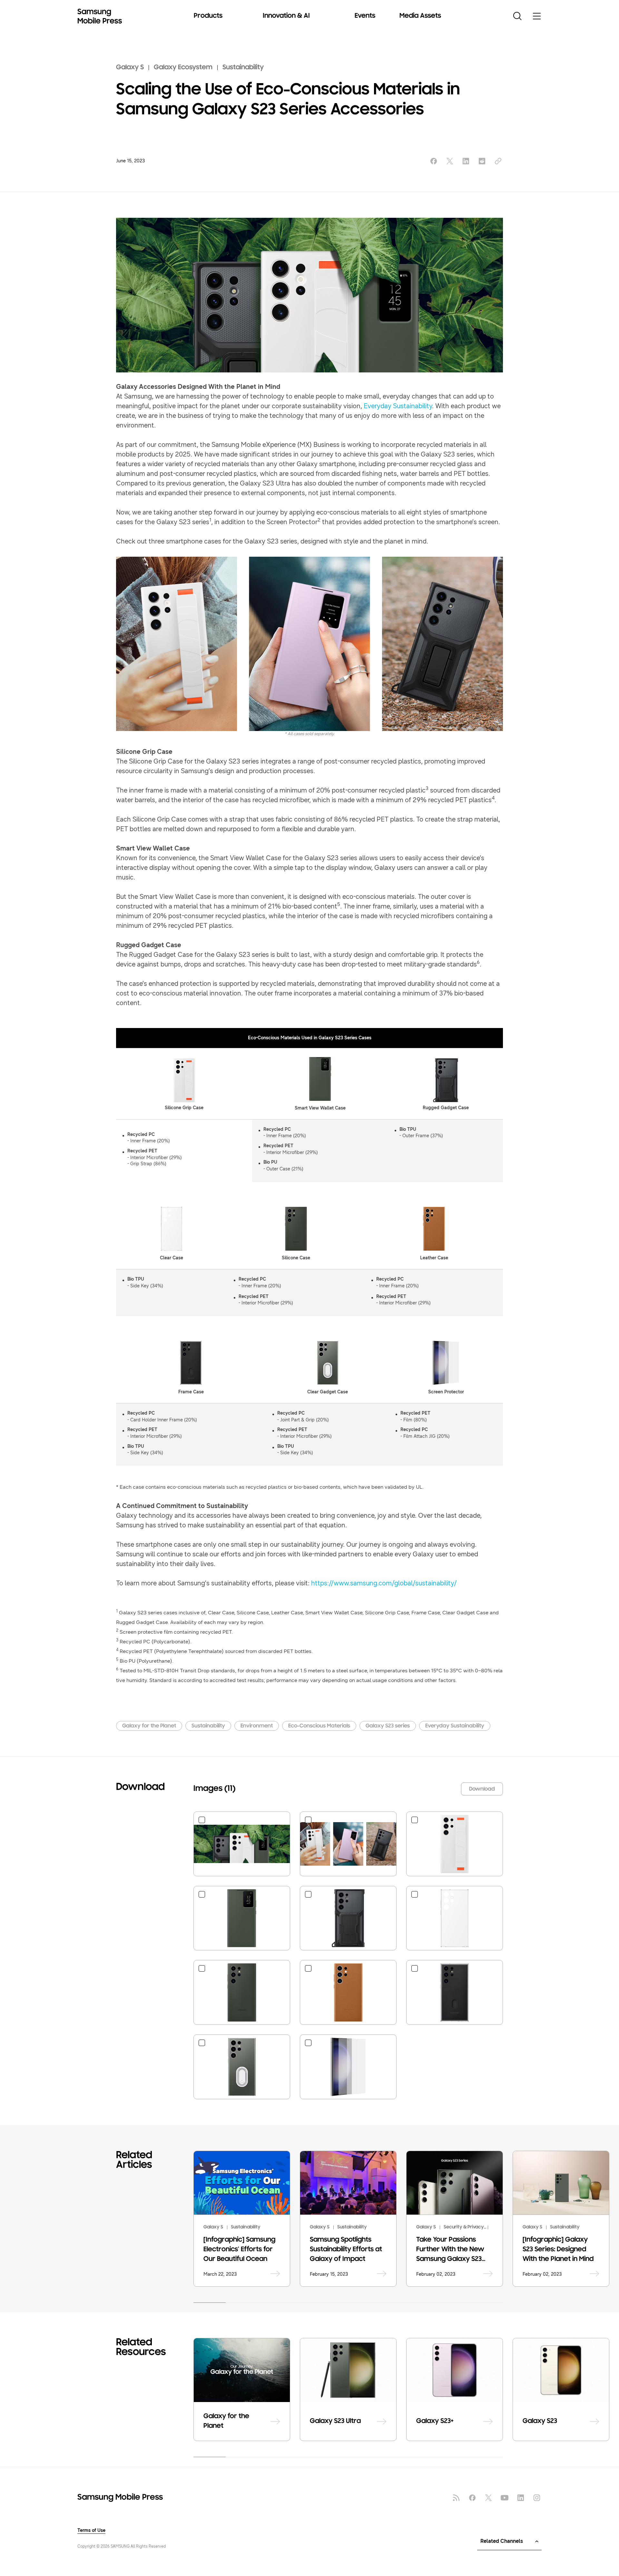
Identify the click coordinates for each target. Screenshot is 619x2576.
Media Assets (420, 16)
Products (208, 16)
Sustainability (243, 68)
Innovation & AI (286, 16)
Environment (257, 1726)
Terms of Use (91, 2531)
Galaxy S (130, 68)
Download (482, 1789)
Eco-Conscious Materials (319, 1726)
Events (365, 16)
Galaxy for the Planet (149, 1726)
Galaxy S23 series (388, 1726)
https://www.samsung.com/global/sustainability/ (384, 1583)
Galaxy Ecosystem (183, 68)
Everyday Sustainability (398, 406)
